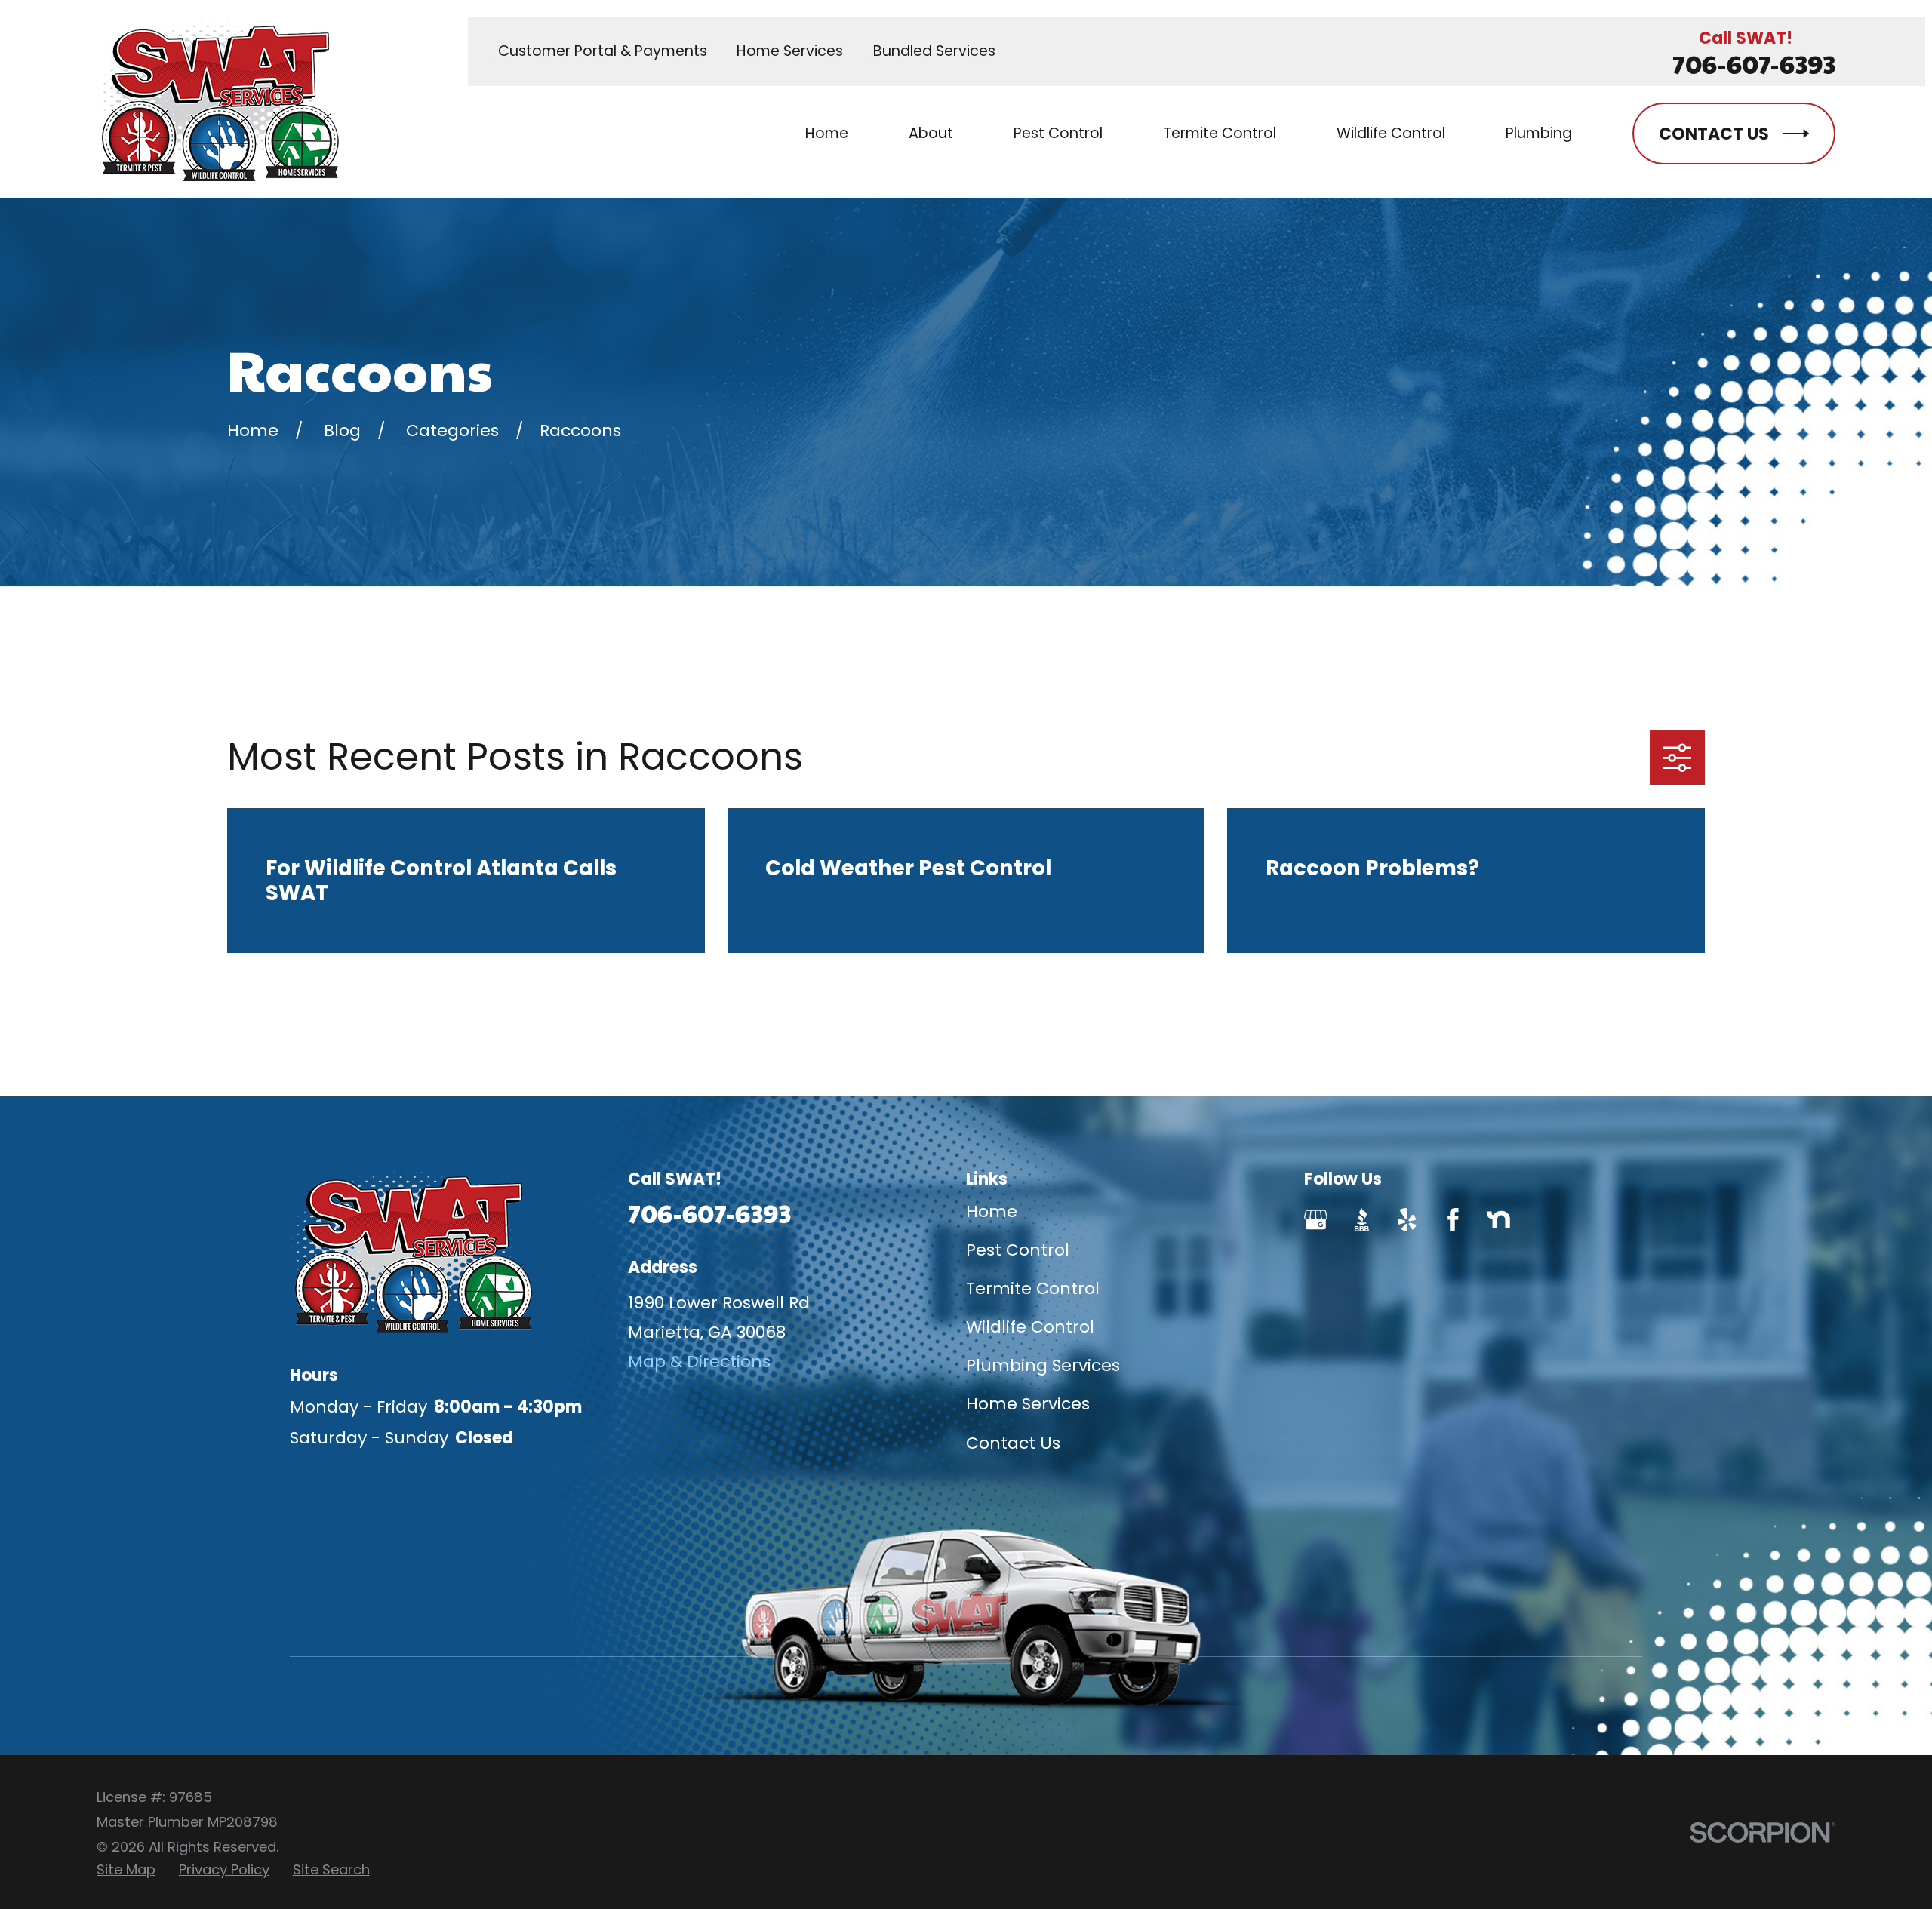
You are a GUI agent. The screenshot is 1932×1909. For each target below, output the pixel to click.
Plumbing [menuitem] (1539, 134)
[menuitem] (126, 1870)
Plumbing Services (1043, 1365)
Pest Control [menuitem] (1058, 134)
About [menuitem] (931, 134)
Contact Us (1013, 1443)
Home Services (790, 51)
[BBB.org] (1362, 1220)
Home (992, 1211)
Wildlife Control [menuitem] (1391, 134)
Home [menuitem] (827, 134)
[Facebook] (1453, 1220)
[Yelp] (1407, 1220)
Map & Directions (699, 1362)
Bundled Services (934, 51)
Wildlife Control (1030, 1327)
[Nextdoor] (1498, 1220)
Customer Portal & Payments (603, 51)
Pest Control (1018, 1250)
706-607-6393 (1754, 64)
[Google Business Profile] (1316, 1220)
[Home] (218, 99)
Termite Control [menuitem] (1220, 134)
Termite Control (1033, 1288)
